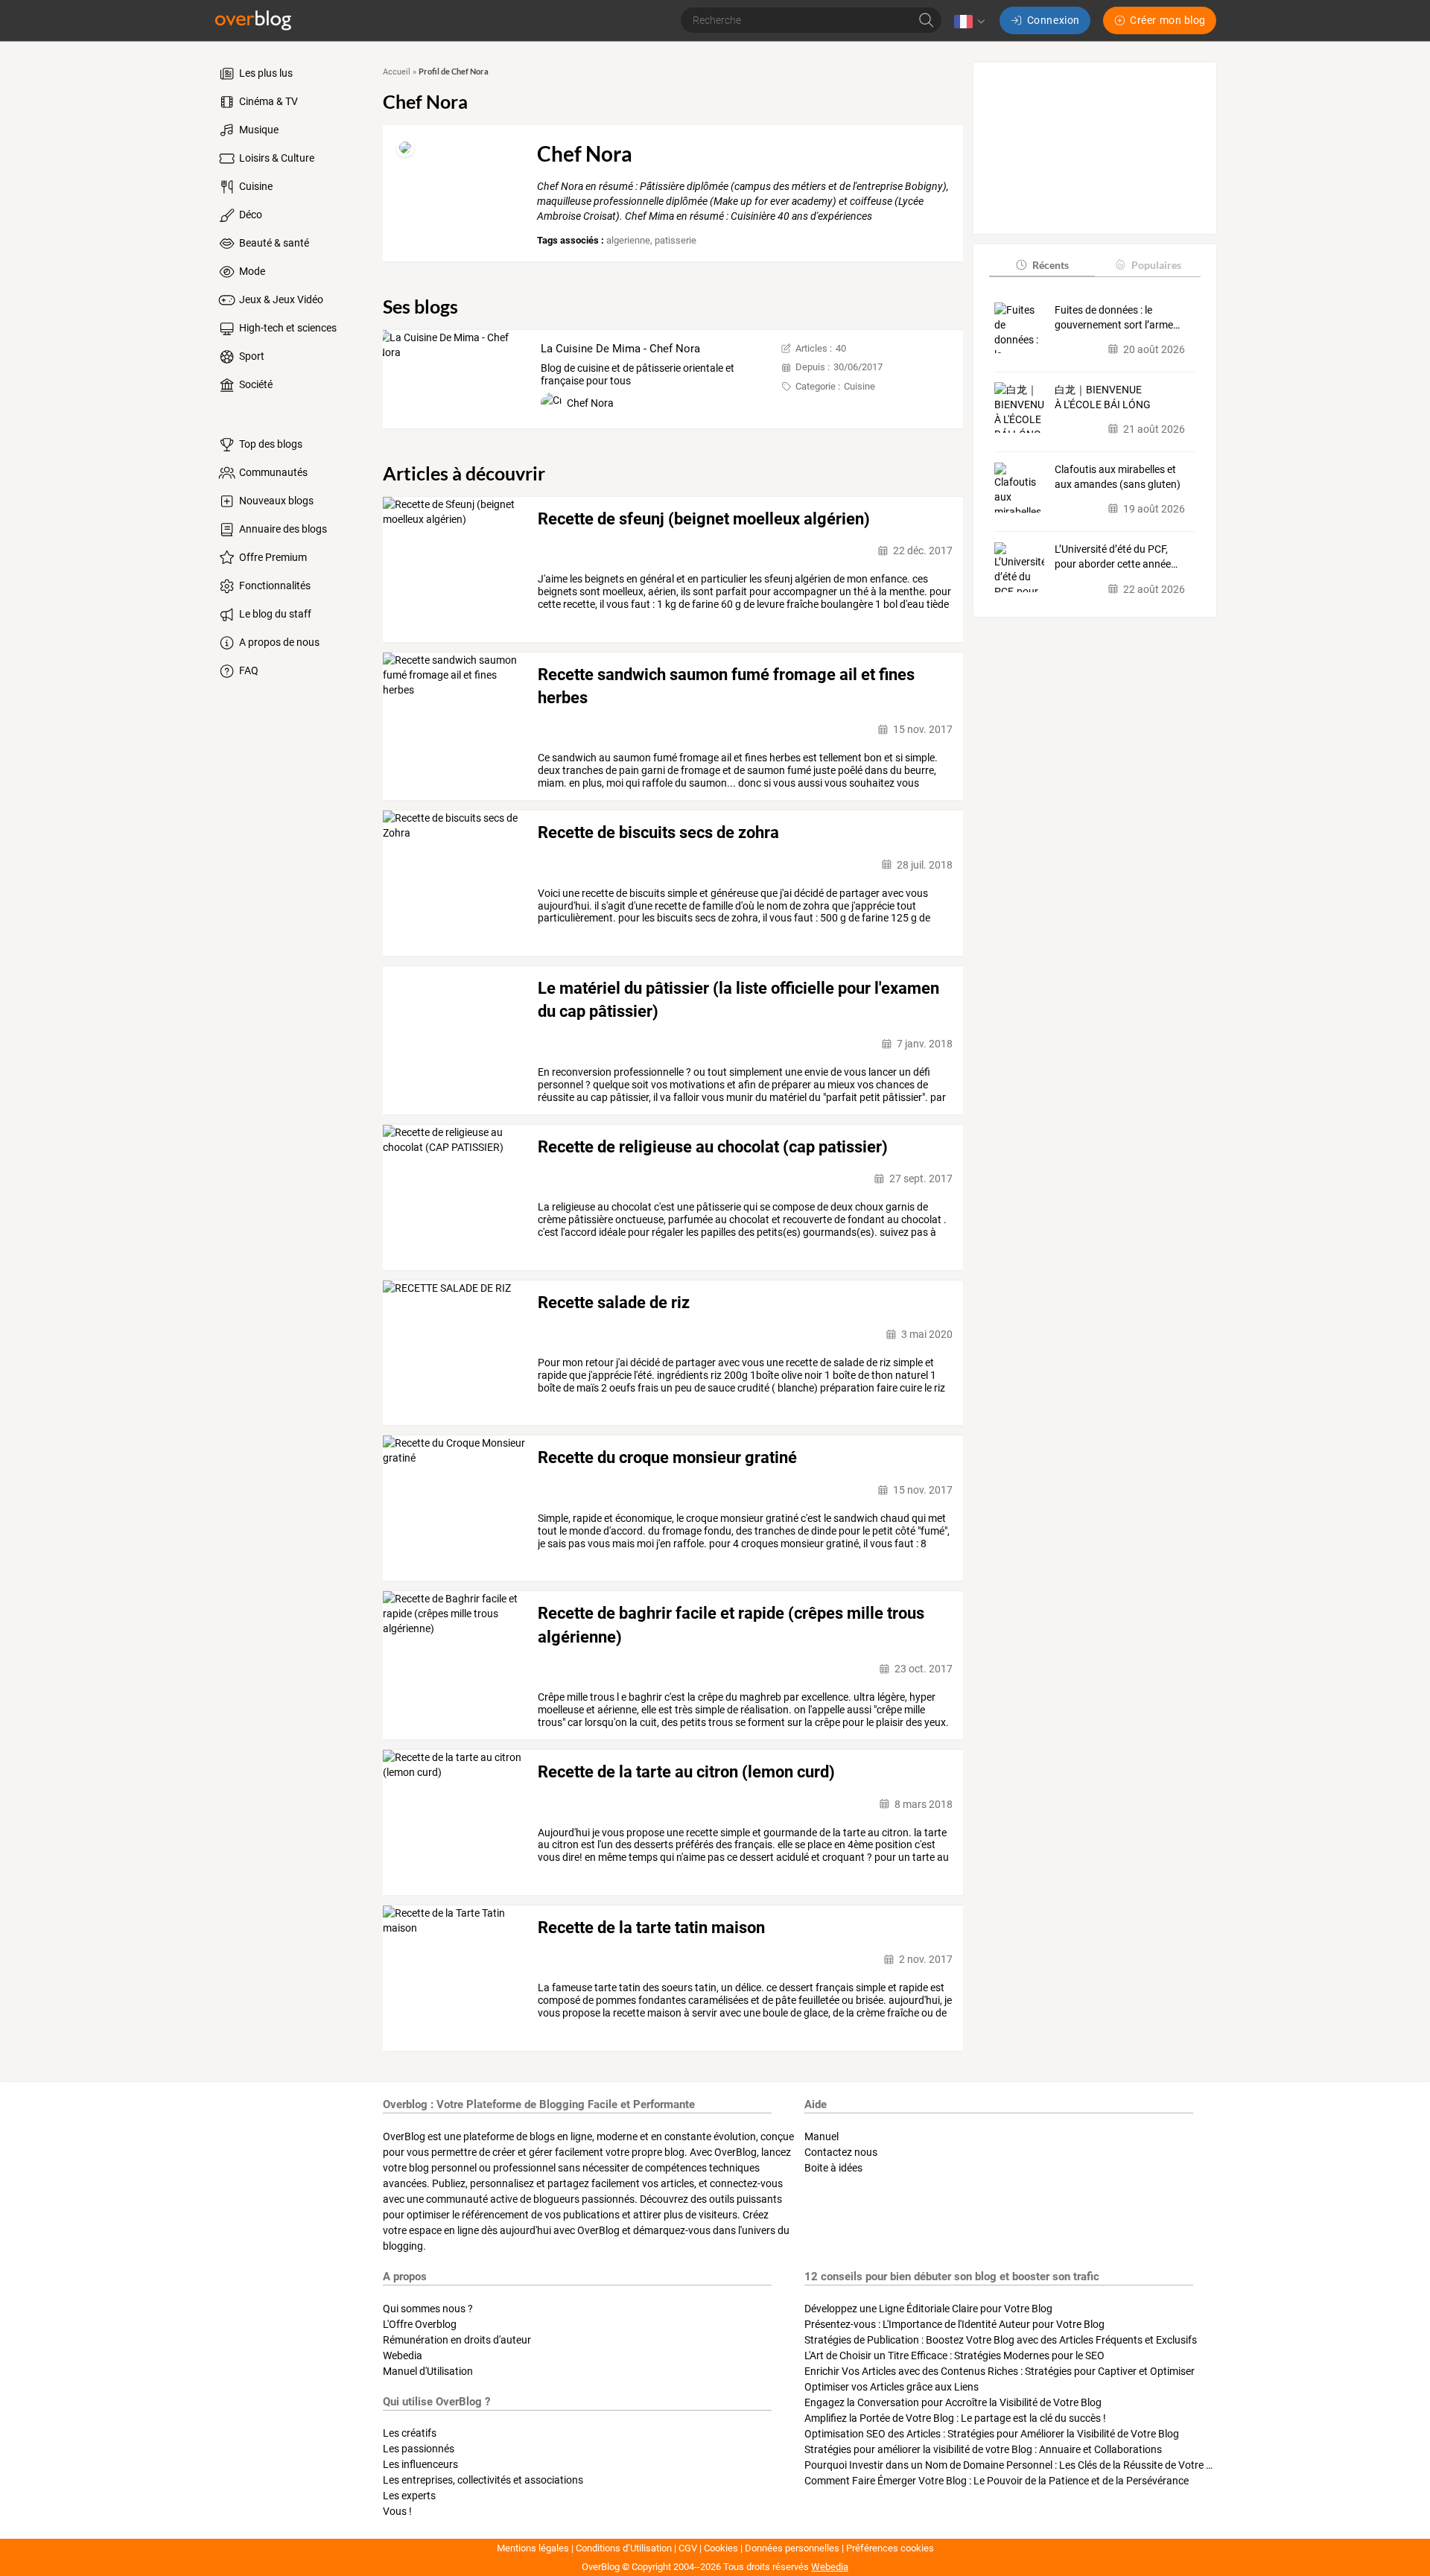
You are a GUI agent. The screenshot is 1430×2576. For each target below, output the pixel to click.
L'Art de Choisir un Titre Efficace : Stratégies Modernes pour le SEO (954, 2355)
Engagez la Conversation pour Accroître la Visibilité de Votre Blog (953, 2402)
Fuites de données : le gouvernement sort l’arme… (1117, 317)
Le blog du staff (274, 614)
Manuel (822, 2136)
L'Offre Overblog (420, 2324)
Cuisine (255, 186)
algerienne (628, 240)
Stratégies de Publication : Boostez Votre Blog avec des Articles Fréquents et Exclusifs (1001, 2340)
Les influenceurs (420, 2464)
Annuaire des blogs (282, 529)
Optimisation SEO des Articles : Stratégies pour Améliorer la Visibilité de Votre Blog (992, 2434)
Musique (258, 130)
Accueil (397, 72)
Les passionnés (419, 2449)
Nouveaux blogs (275, 501)
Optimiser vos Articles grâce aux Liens (892, 2387)
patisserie (676, 240)
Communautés (272, 472)
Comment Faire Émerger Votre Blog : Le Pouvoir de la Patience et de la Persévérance (997, 2481)
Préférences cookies (890, 2548)
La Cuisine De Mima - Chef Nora (620, 349)
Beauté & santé (273, 243)
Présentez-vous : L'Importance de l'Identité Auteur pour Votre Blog (954, 2324)
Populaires (1156, 264)
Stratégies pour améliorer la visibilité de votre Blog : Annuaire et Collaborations (983, 2449)
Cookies (721, 2548)
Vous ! (397, 2511)
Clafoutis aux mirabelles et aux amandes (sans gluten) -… (1118, 478)
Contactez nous (841, 2152)
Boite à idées (833, 2168)
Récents (1051, 264)
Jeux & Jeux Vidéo (280, 299)
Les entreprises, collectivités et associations (483, 2480)
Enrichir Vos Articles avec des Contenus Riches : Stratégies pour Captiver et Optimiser (1000, 2371)
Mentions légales (533, 2548)
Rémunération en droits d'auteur (457, 2340)
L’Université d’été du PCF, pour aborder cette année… (1116, 556)
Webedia (403, 2355)
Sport (251, 356)
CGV (688, 2548)
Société (255, 384)
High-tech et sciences (287, 328)
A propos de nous (278, 642)
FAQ (248, 670)
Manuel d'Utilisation (428, 2371)
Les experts (409, 2496)
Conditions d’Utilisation (624, 2548)
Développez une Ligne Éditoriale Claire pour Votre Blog (928, 2309)
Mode (251, 271)
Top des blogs (270, 444)
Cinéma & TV (267, 101)
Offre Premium (272, 557)
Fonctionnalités (274, 586)
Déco (250, 215)
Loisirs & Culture (276, 158)
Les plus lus (265, 73)
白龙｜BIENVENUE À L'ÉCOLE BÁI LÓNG (1103, 396)
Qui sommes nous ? (428, 2309)
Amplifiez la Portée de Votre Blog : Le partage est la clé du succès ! (955, 2418)
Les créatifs (410, 2433)
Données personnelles (792, 2548)
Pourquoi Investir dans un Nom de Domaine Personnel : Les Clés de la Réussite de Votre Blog (1016, 2465)
